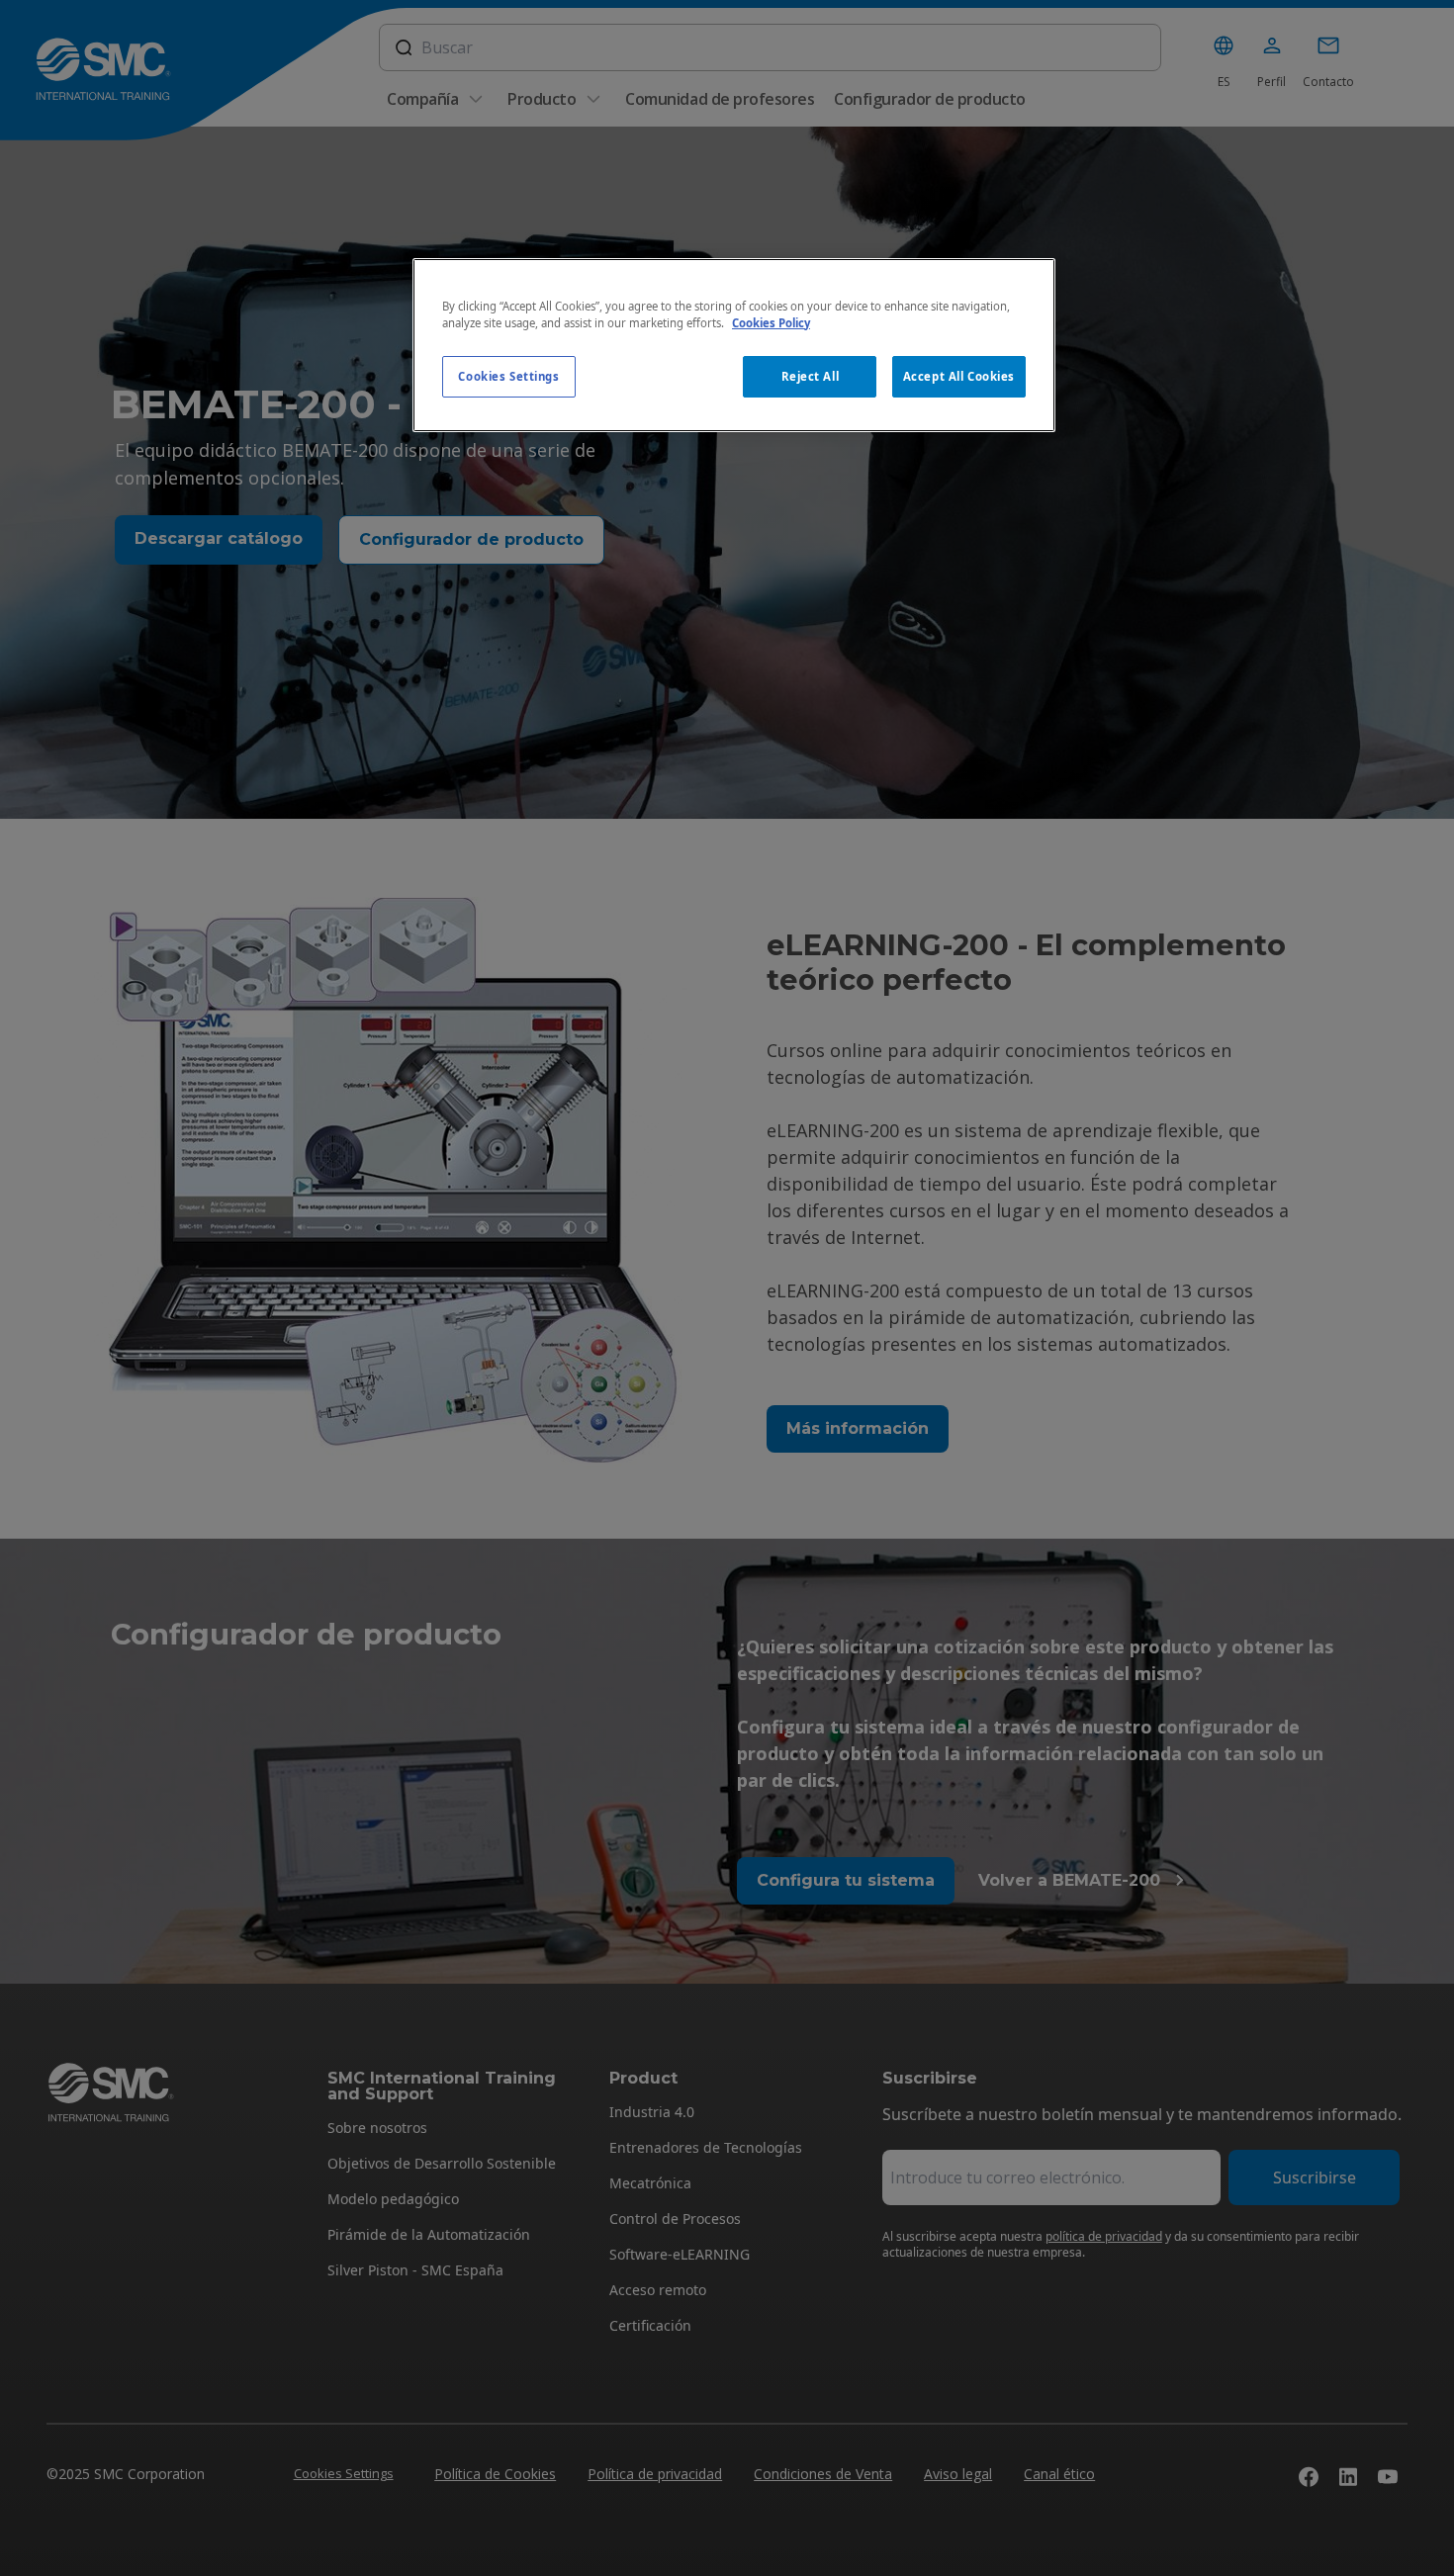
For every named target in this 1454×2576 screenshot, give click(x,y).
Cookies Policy (771, 323)
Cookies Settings (508, 376)
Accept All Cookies (959, 376)
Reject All (811, 376)
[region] (734, 345)
